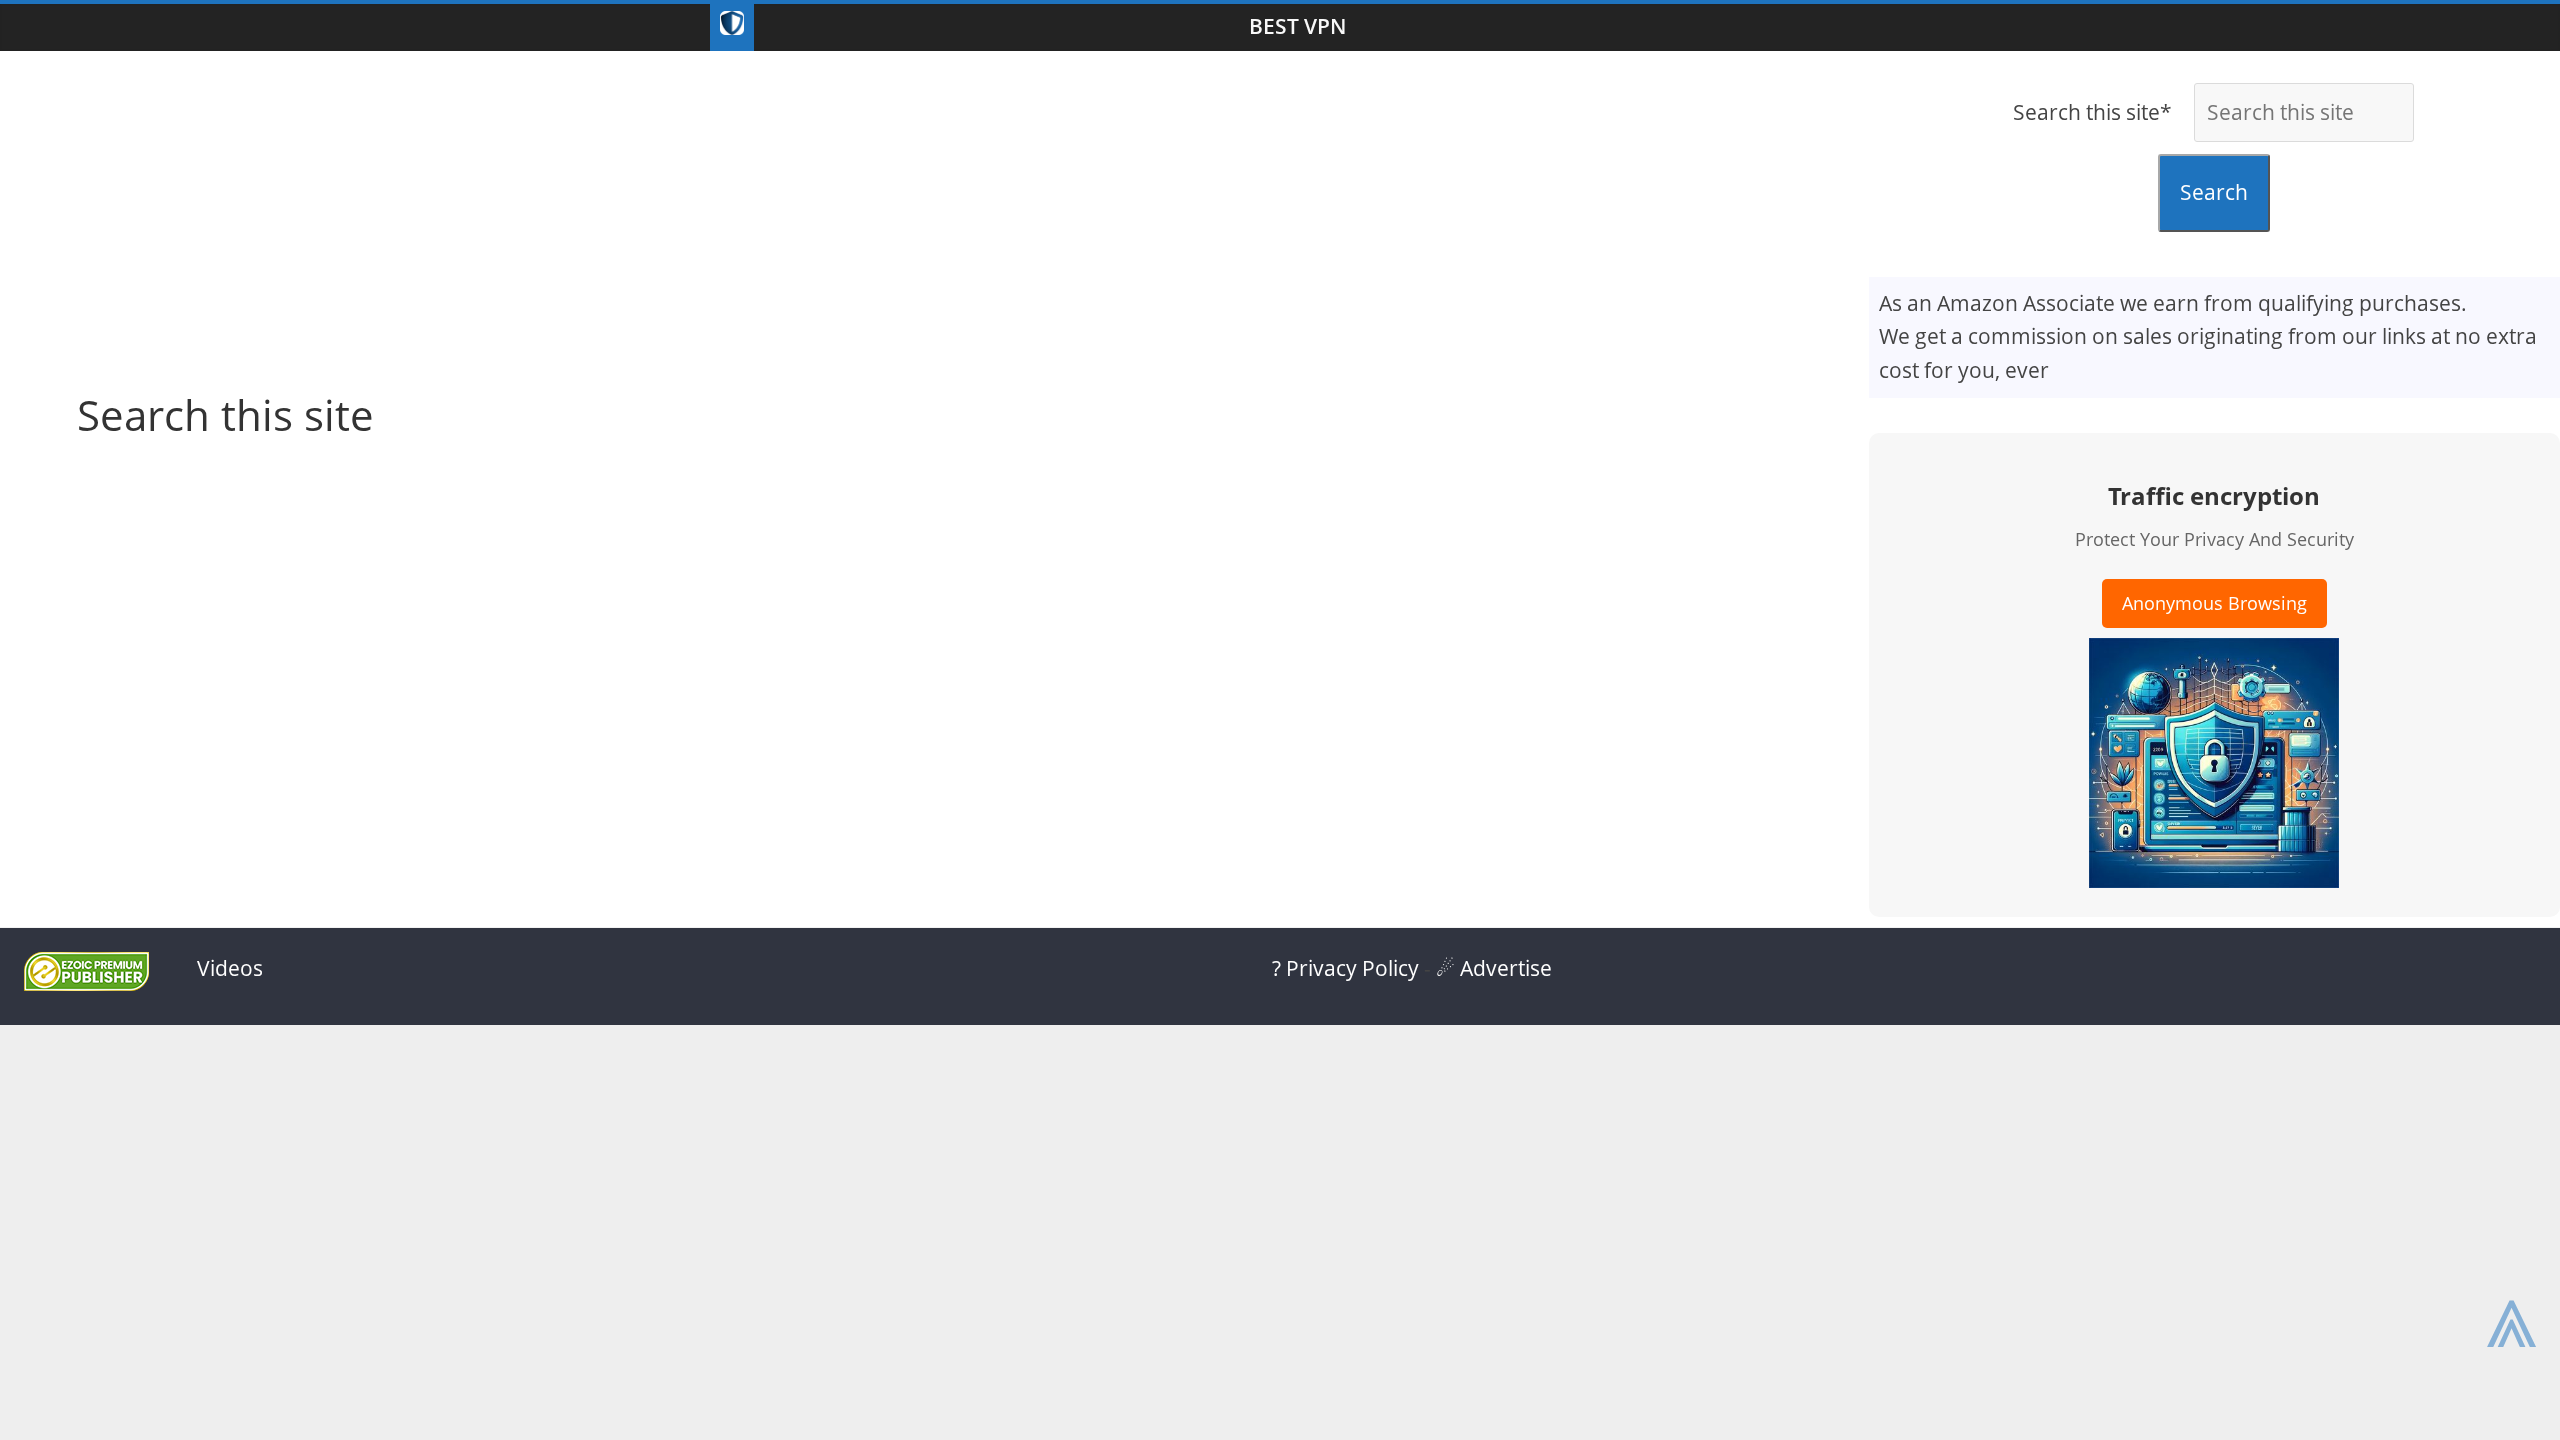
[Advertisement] (934, 211)
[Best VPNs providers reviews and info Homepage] (732, 27)
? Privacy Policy (1345, 968)
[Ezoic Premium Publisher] (86, 983)
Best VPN (1297, 26)
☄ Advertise (1494, 968)
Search (2214, 192)
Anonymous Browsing (2214, 603)
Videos (230, 968)
